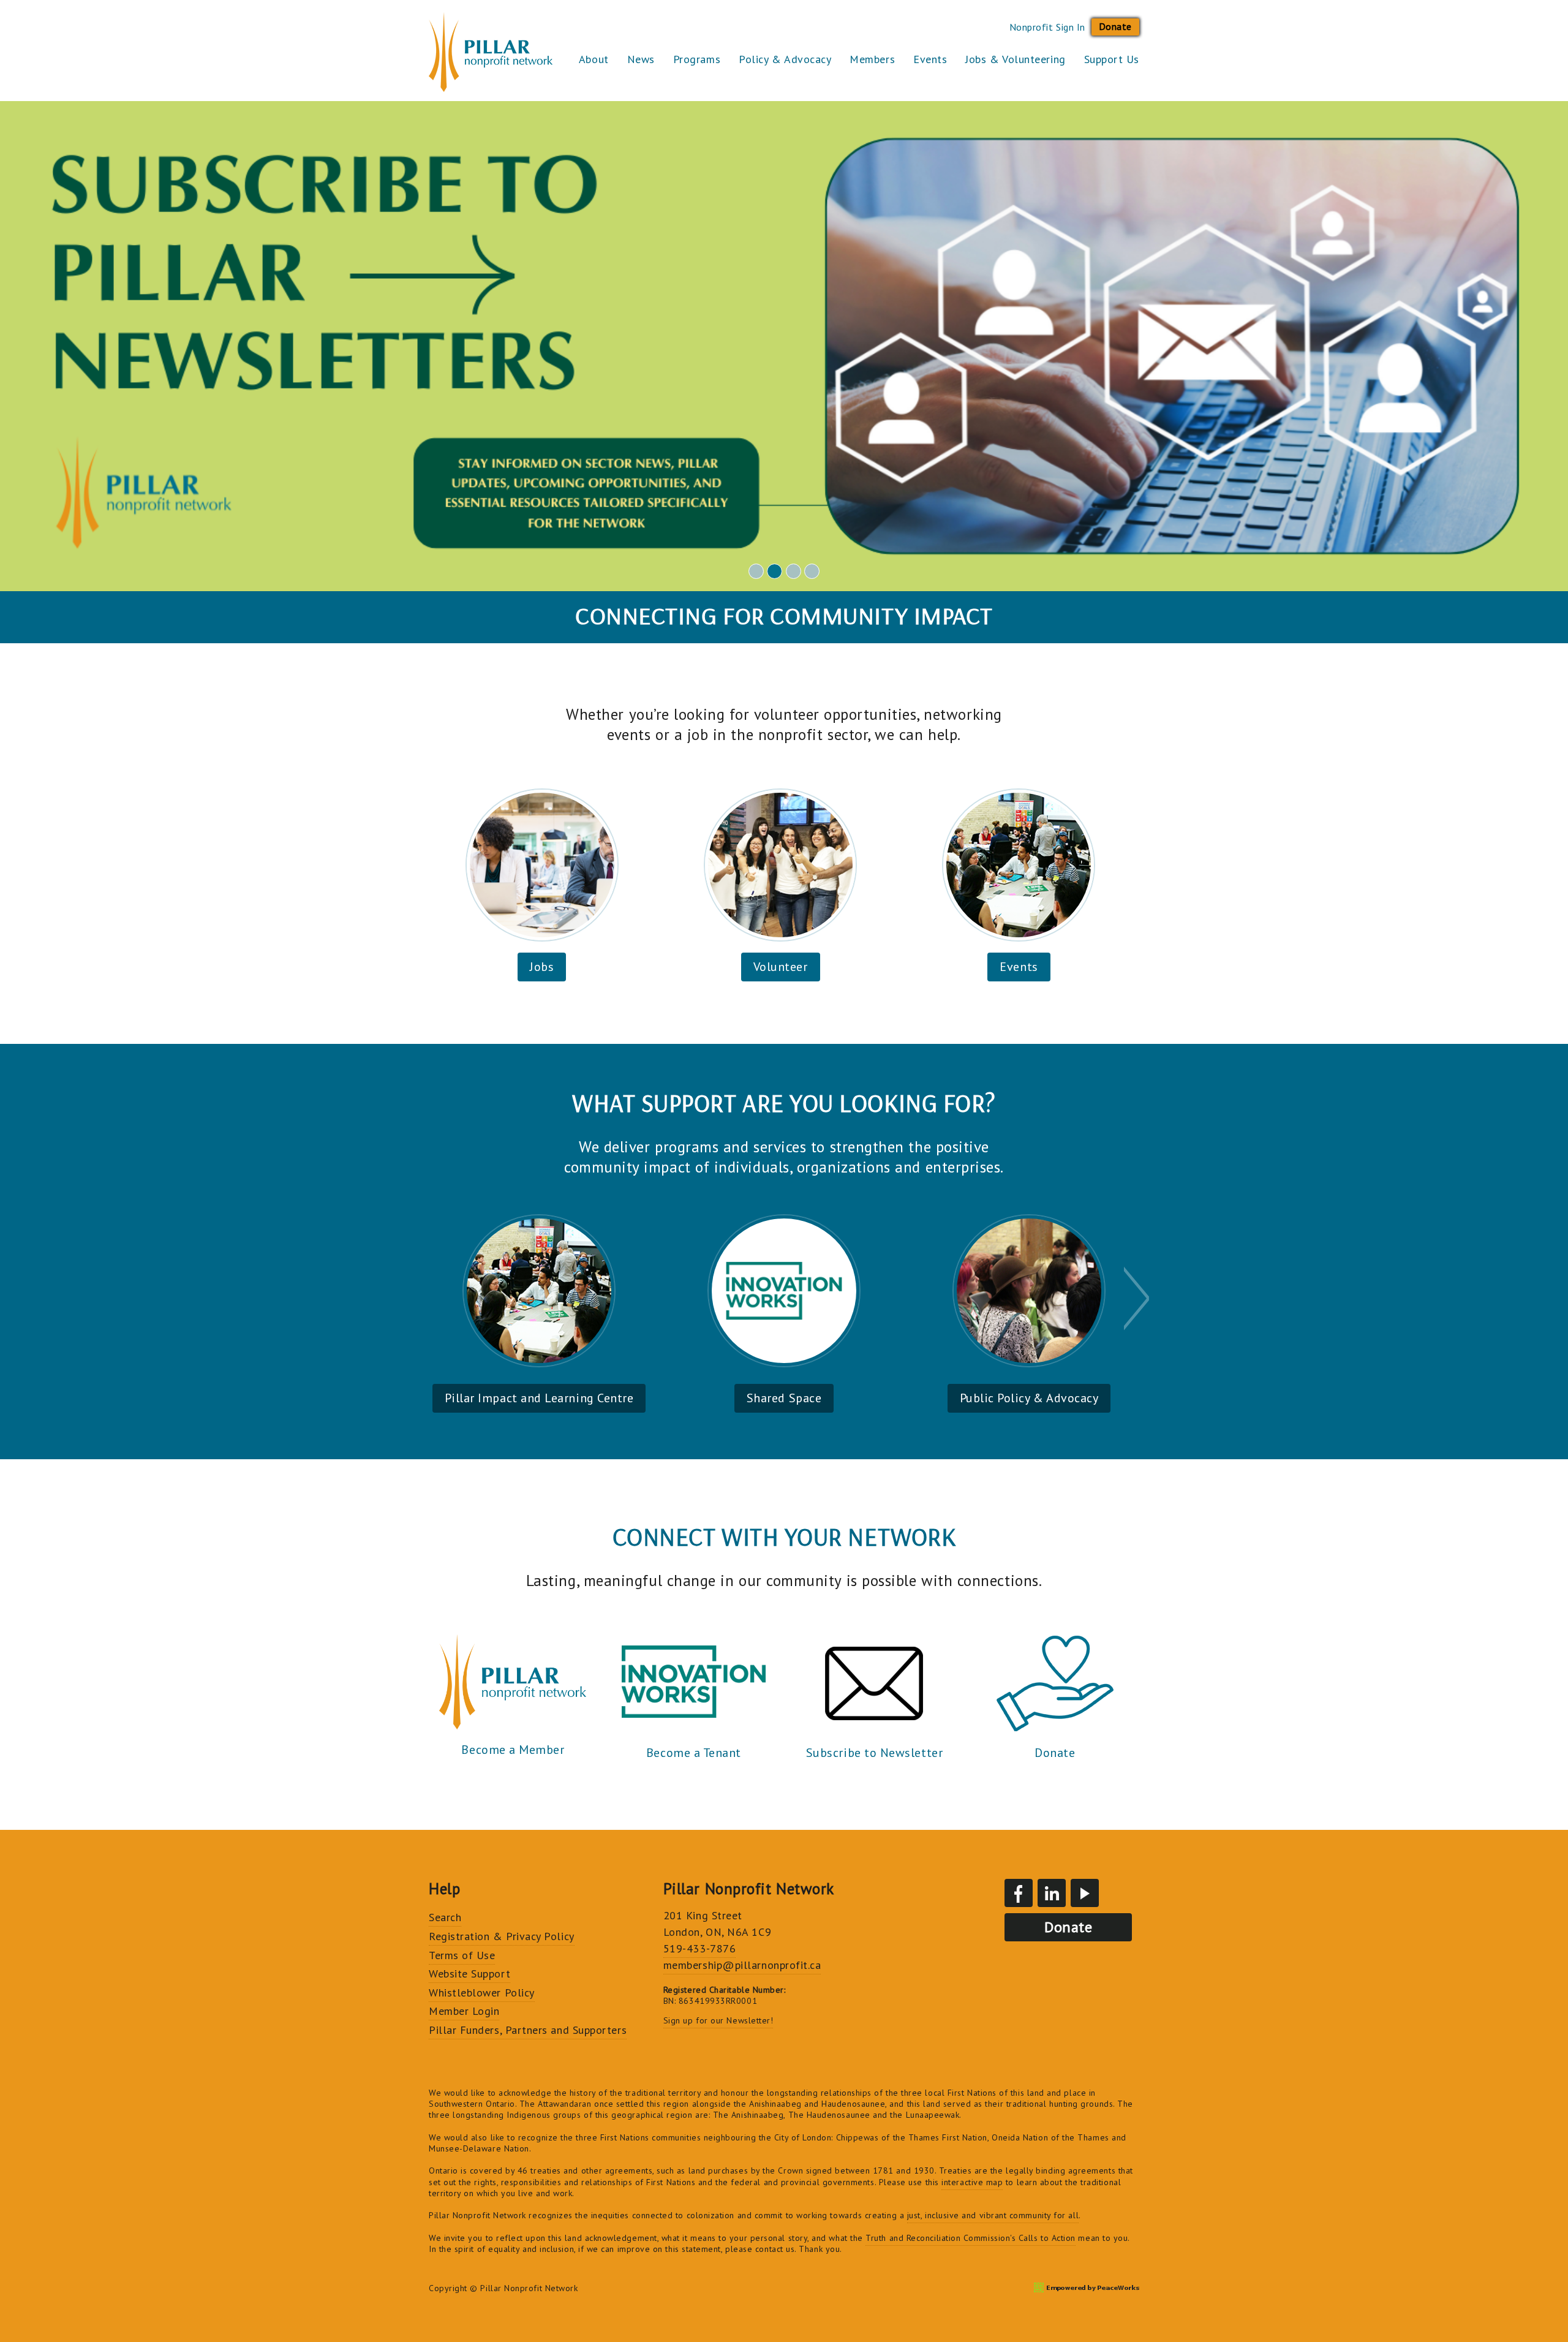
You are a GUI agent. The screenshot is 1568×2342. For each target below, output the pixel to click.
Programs (697, 59)
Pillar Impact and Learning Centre (539, 1398)
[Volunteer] (780, 865)
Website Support (469, 1974)
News (641, 59)
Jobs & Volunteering (1015, 59)
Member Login (464, 2011)
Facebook (1019, 1893)
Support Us (1112, 59)
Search (445, 1917)
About (594, 59)
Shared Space (784, 1398)
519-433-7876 (699, 1948)
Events (930, 59)
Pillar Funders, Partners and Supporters (528, 2030)
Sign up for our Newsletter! (718, 2020)
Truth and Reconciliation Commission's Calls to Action (971, 2238)
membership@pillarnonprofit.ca (742, 1965)
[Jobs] (542, 865)
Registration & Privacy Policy (502, 1936)
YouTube (1085, 1893)
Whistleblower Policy (482, 1993)
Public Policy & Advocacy (1029, 1398)
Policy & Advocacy (785, 59)
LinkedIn (1052, 1893)
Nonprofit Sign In (1047, 27)
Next (1138, 1298)
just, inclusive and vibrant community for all (993, 2215)
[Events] (1019, 865)
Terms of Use (462, 1955)
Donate (1115, 26)
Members (872, 59)
